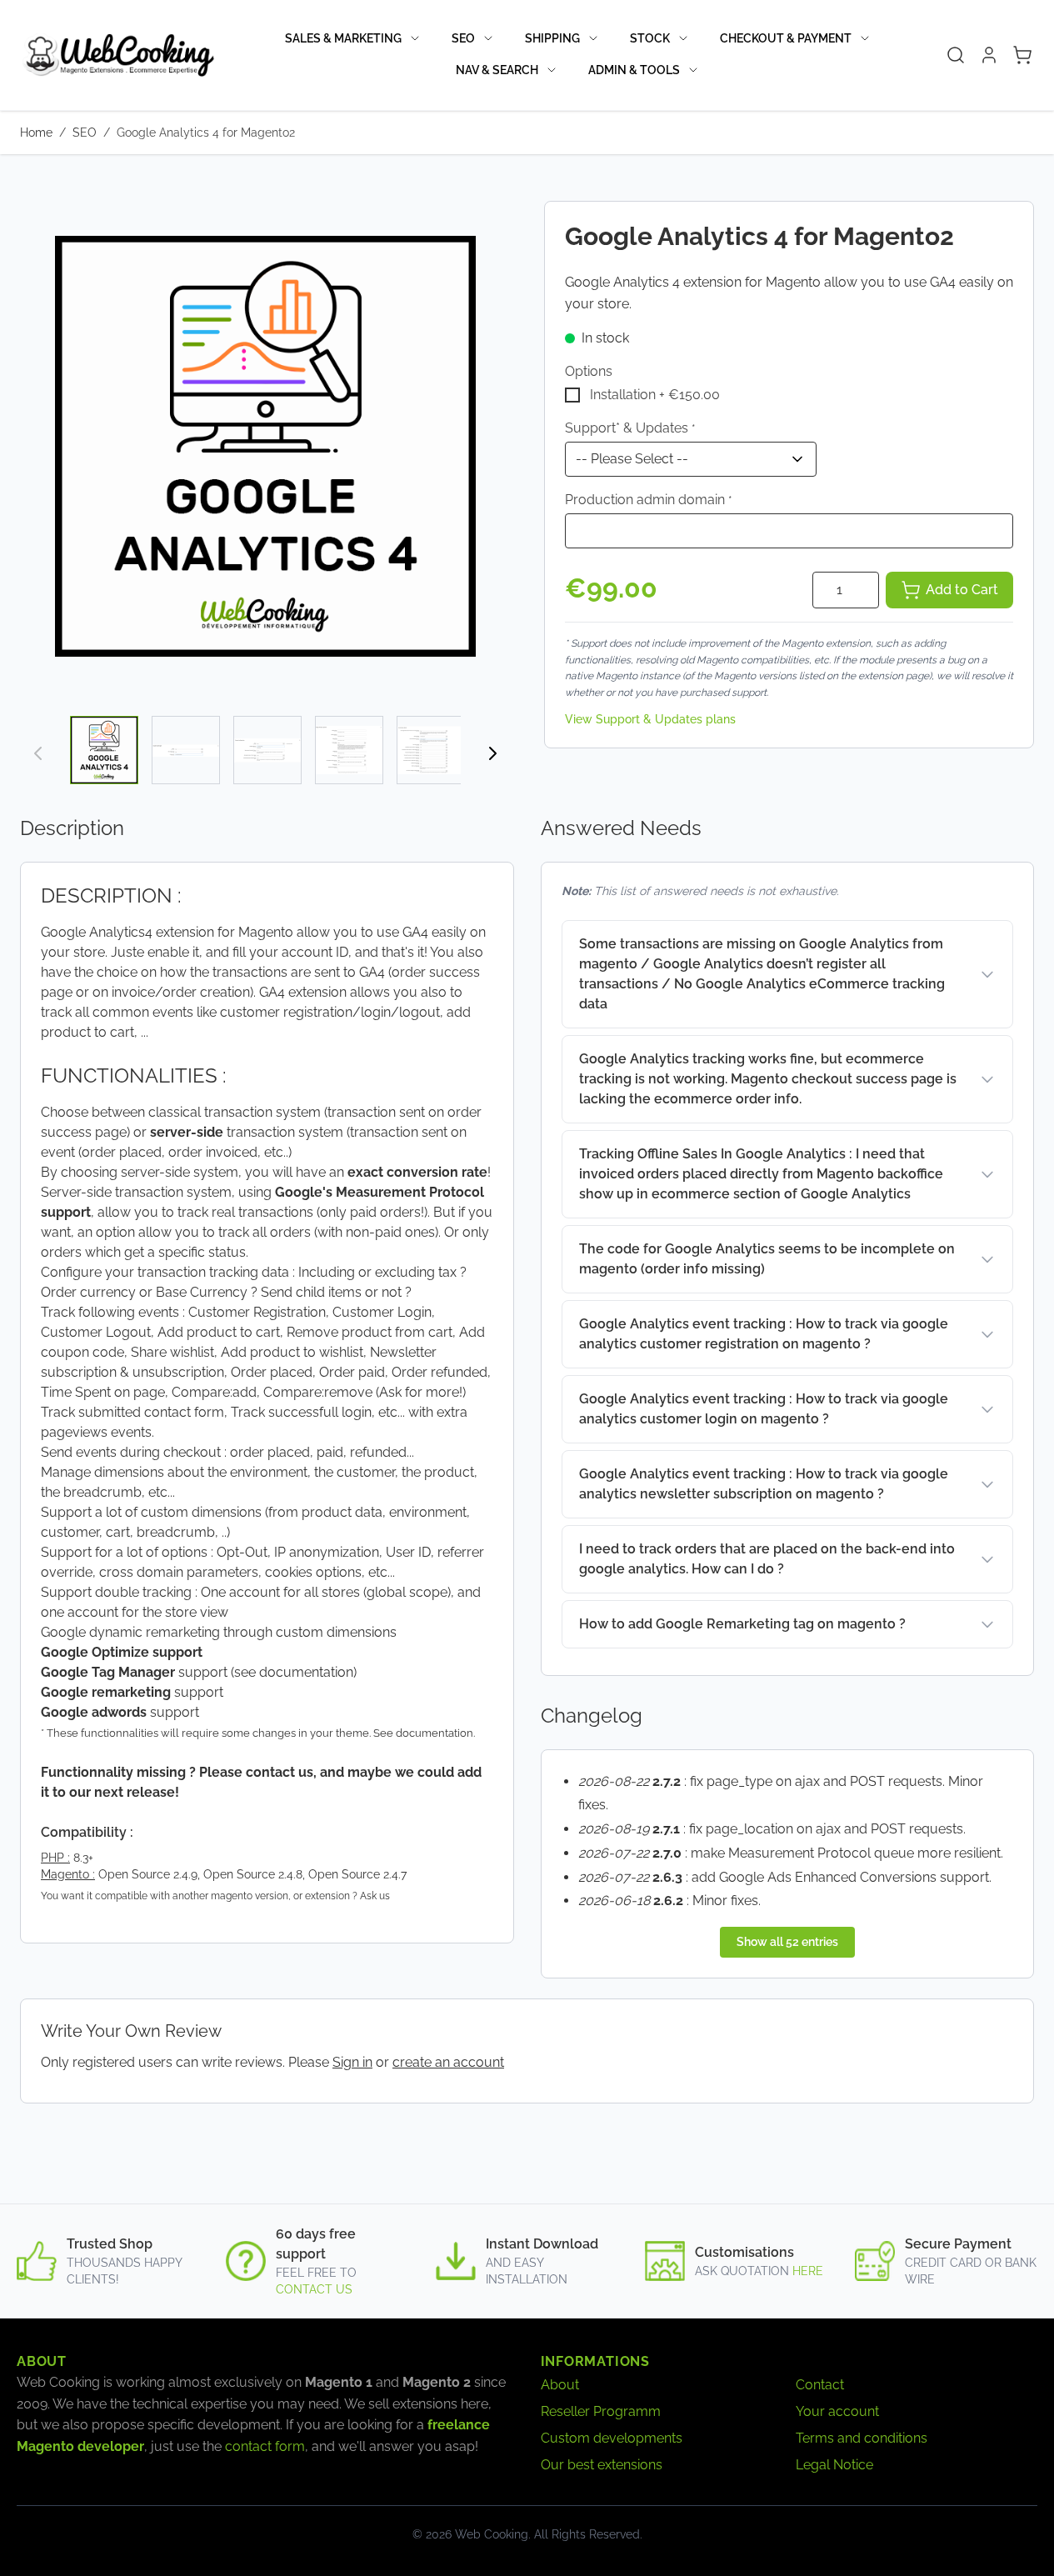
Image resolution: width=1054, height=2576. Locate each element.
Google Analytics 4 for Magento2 (206, 133)
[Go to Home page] (117, 55)
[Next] (492, 753)
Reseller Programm (601, 2411)
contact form (265, 2446)
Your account (837, 2411)
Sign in (352, 2062)
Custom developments (612, 2438)
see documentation (294, 1672)
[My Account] (989, 55)
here (808, 2271)
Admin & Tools (634, 70)
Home (36, 133)
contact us (314, 2289)
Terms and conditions (862, 2438)
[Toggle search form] (956, 55)
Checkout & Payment (786, 38)
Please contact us (256, 1772)
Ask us (375, 1896)
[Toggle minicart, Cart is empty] (1022, 55)
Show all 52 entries (787, 1942)
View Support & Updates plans (650, 719)
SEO (463, 38)
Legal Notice (834, 2465)
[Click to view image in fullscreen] (265, 446)
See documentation (423, 1733)
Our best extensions (602, 2465)
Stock (650, 38)
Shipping (552, 38)
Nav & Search (497, 70)
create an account (448, 2062)
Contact (820, 2385)
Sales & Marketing (343, 38)
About (560, 2385)
